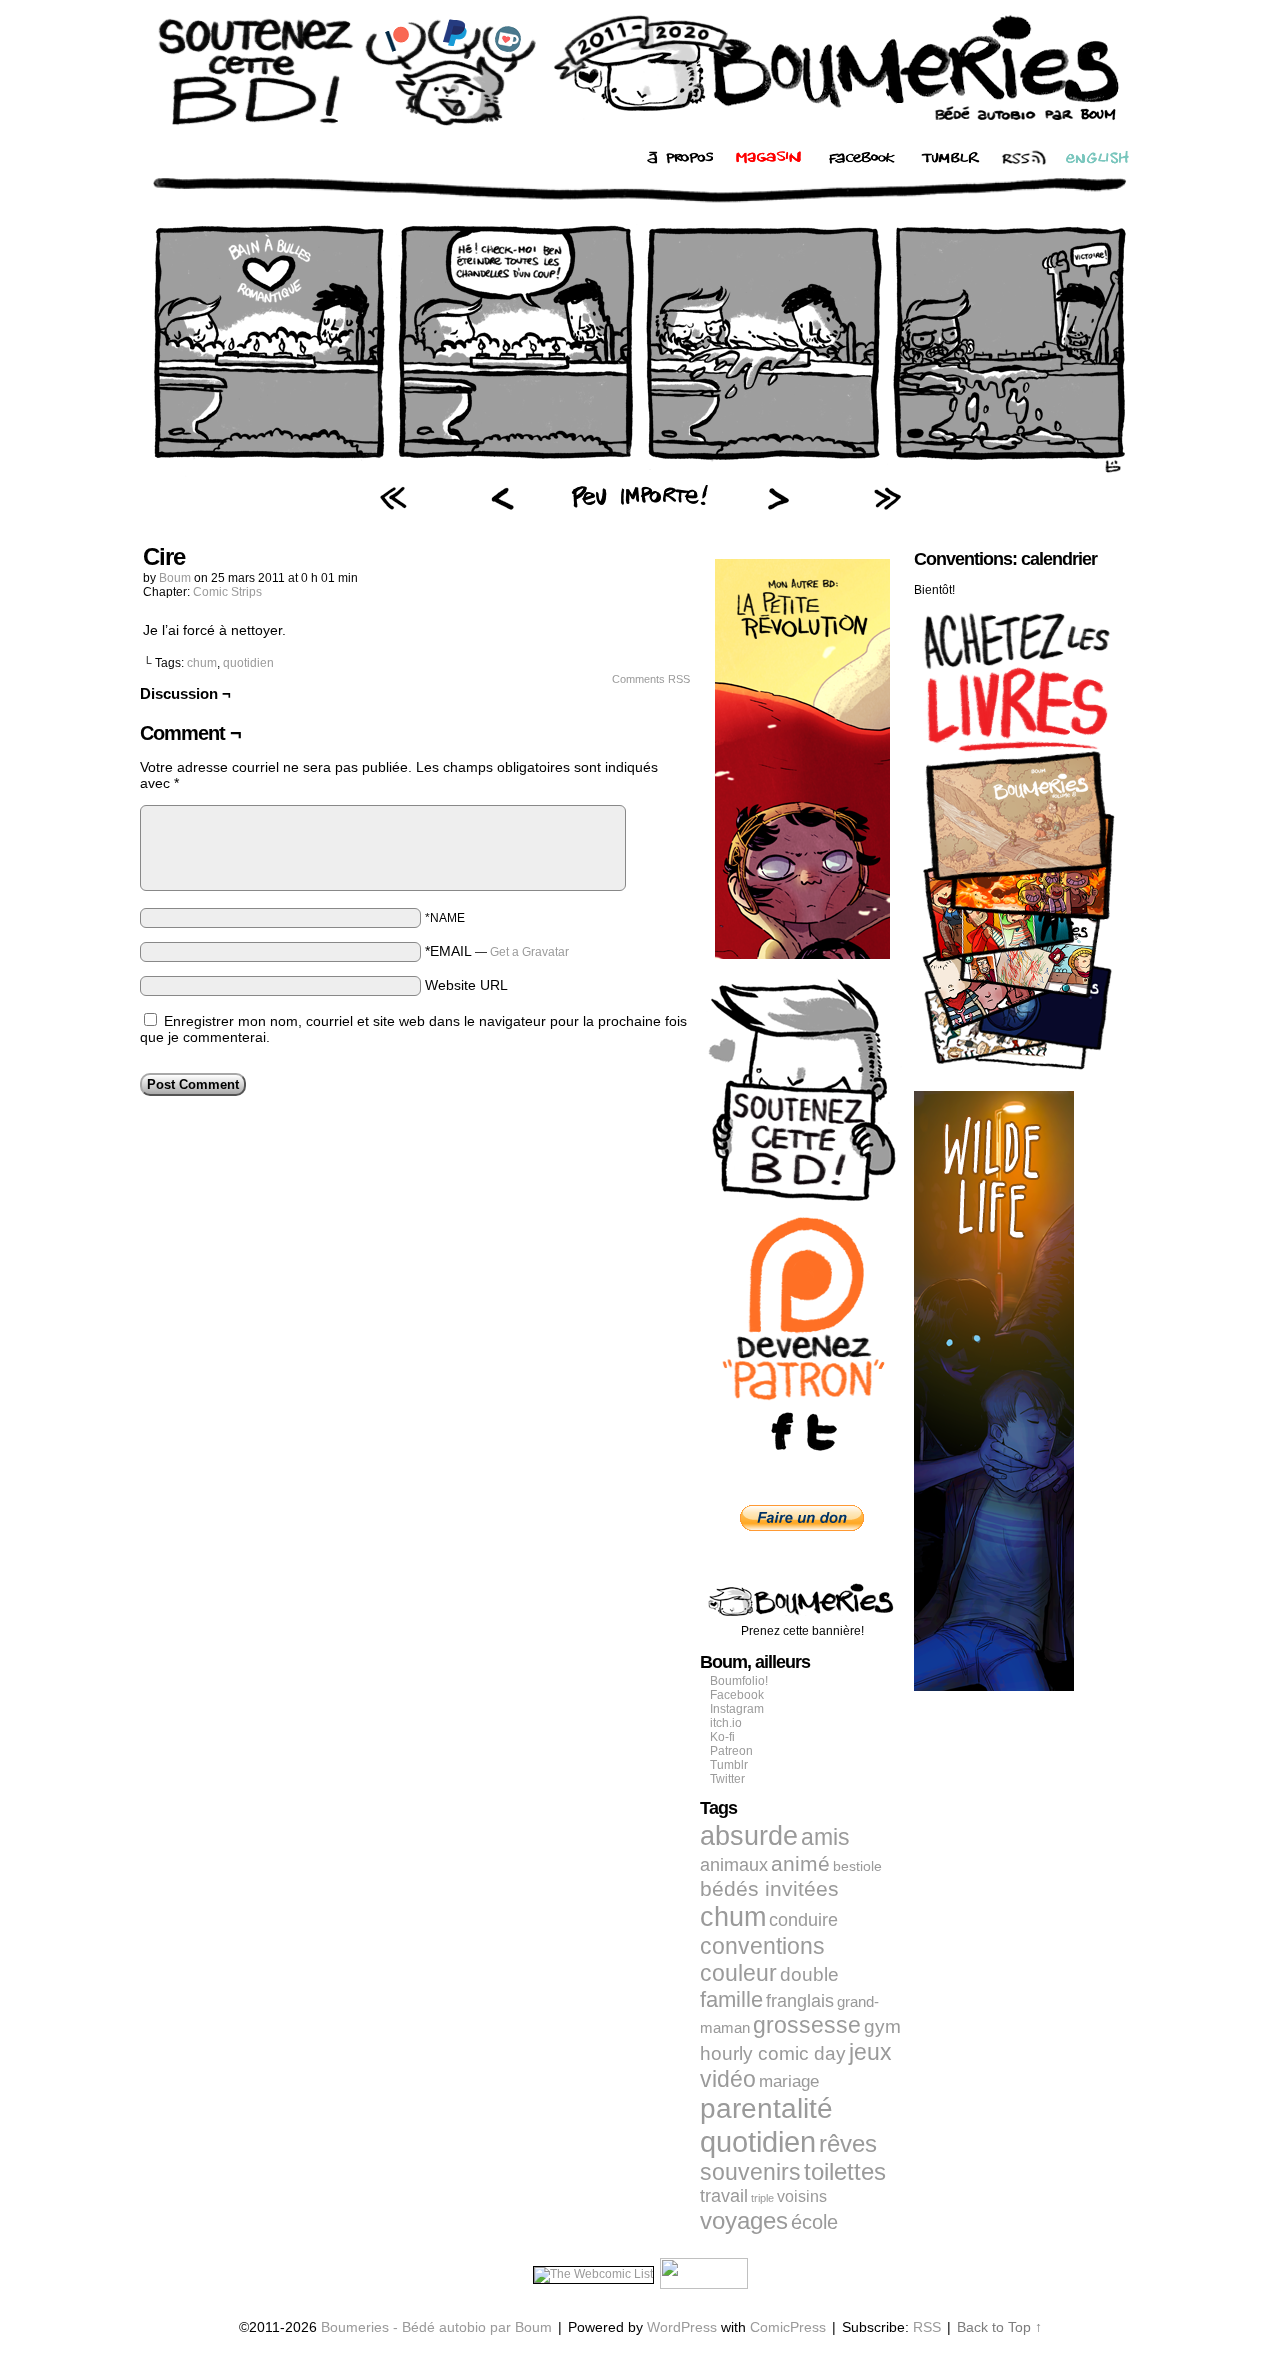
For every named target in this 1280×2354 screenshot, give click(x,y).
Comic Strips (227, 592)
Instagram (737, 1709)
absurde (749, 1835)
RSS (927, 2327)
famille (731, 1999)
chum (202, 663)
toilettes (845, 2172)
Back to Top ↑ (999, 2327)
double (809, 1974)
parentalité (766, 2108)
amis (825, 1837)
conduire (803, 1920)
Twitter (727, 1779)
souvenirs (750, 2172)
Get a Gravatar (529, 952)
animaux (734, 1865)
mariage (789, 2081)
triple (762, 2198)
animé (800, 1864)
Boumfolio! (739, 1681)
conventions (762, 1946)
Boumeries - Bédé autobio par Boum (436, 2327)
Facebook (737, 1695)
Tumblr (729, 1765)
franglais (800, 2000)
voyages (744, 2220)
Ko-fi (722, 1737)
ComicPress (788, 2327)
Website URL (466, 985)
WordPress (682, 2327)
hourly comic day (773, 2053)
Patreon (731, 1751)
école (814, 2222)
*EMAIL (497, 951)
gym (882, 2026)
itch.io (726, 1723)
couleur (738, 1973)
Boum (175, 578)
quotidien (248, 663)
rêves (848, 2144)
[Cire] (640, 475)
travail (724, 2196)
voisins (802, 2196)
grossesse (807, 2025)
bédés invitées (769, 1889)
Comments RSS (651, 679)
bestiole (857, 1866)
